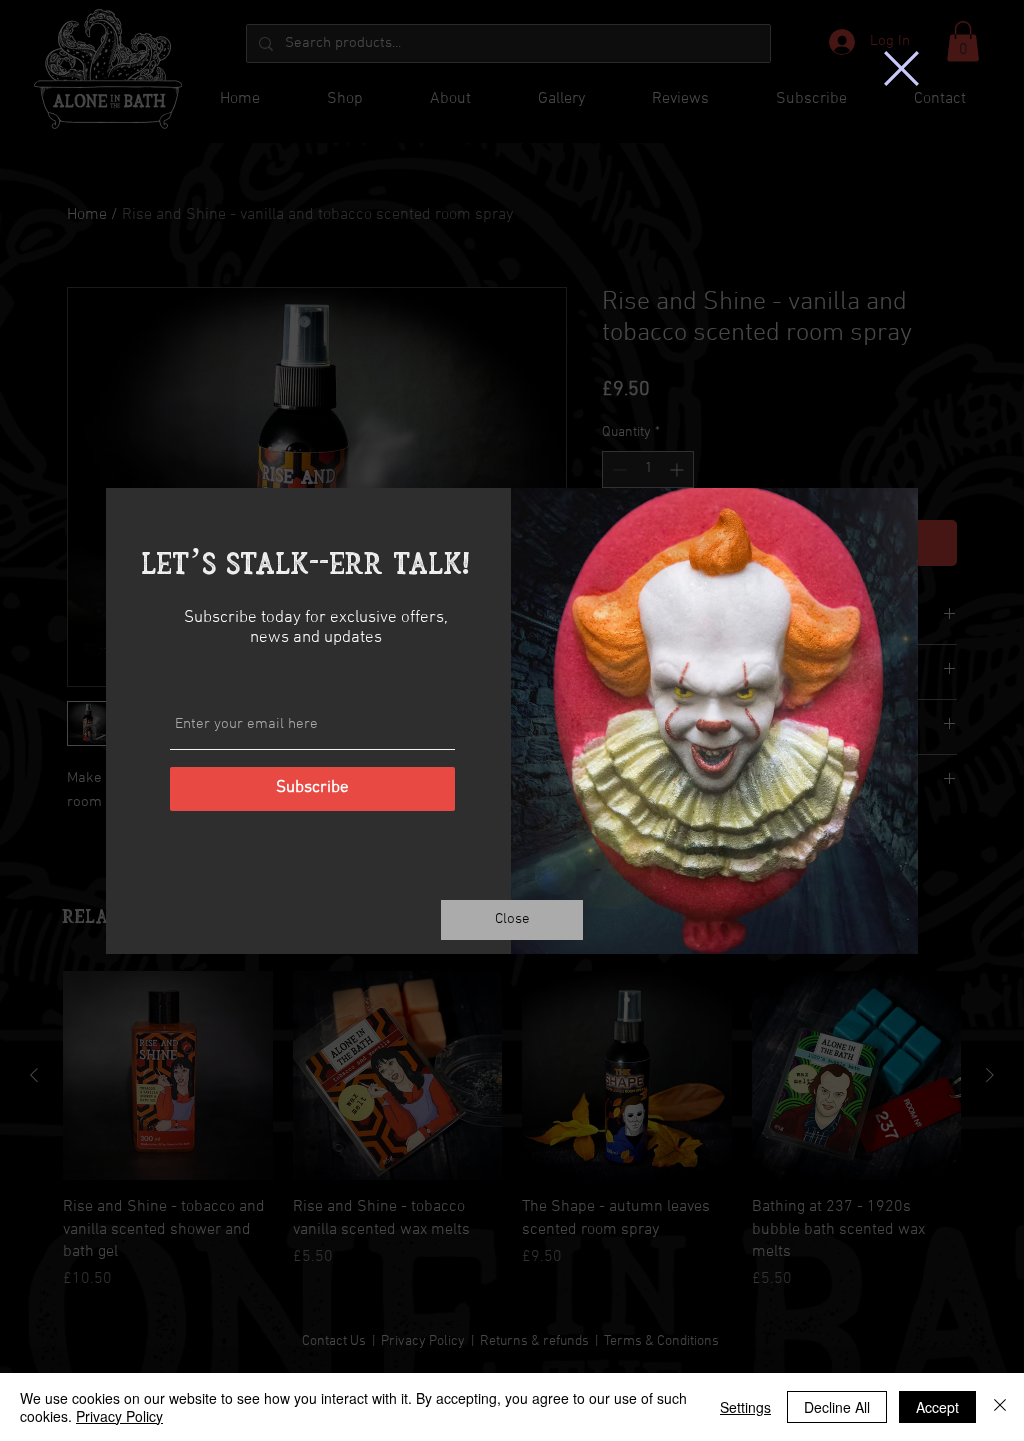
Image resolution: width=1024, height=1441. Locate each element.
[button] (901, 68)
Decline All (837, 1407)
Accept (937, 1407)
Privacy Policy (119, 1416)
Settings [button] (745, 1407)
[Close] (1000, 1407)
